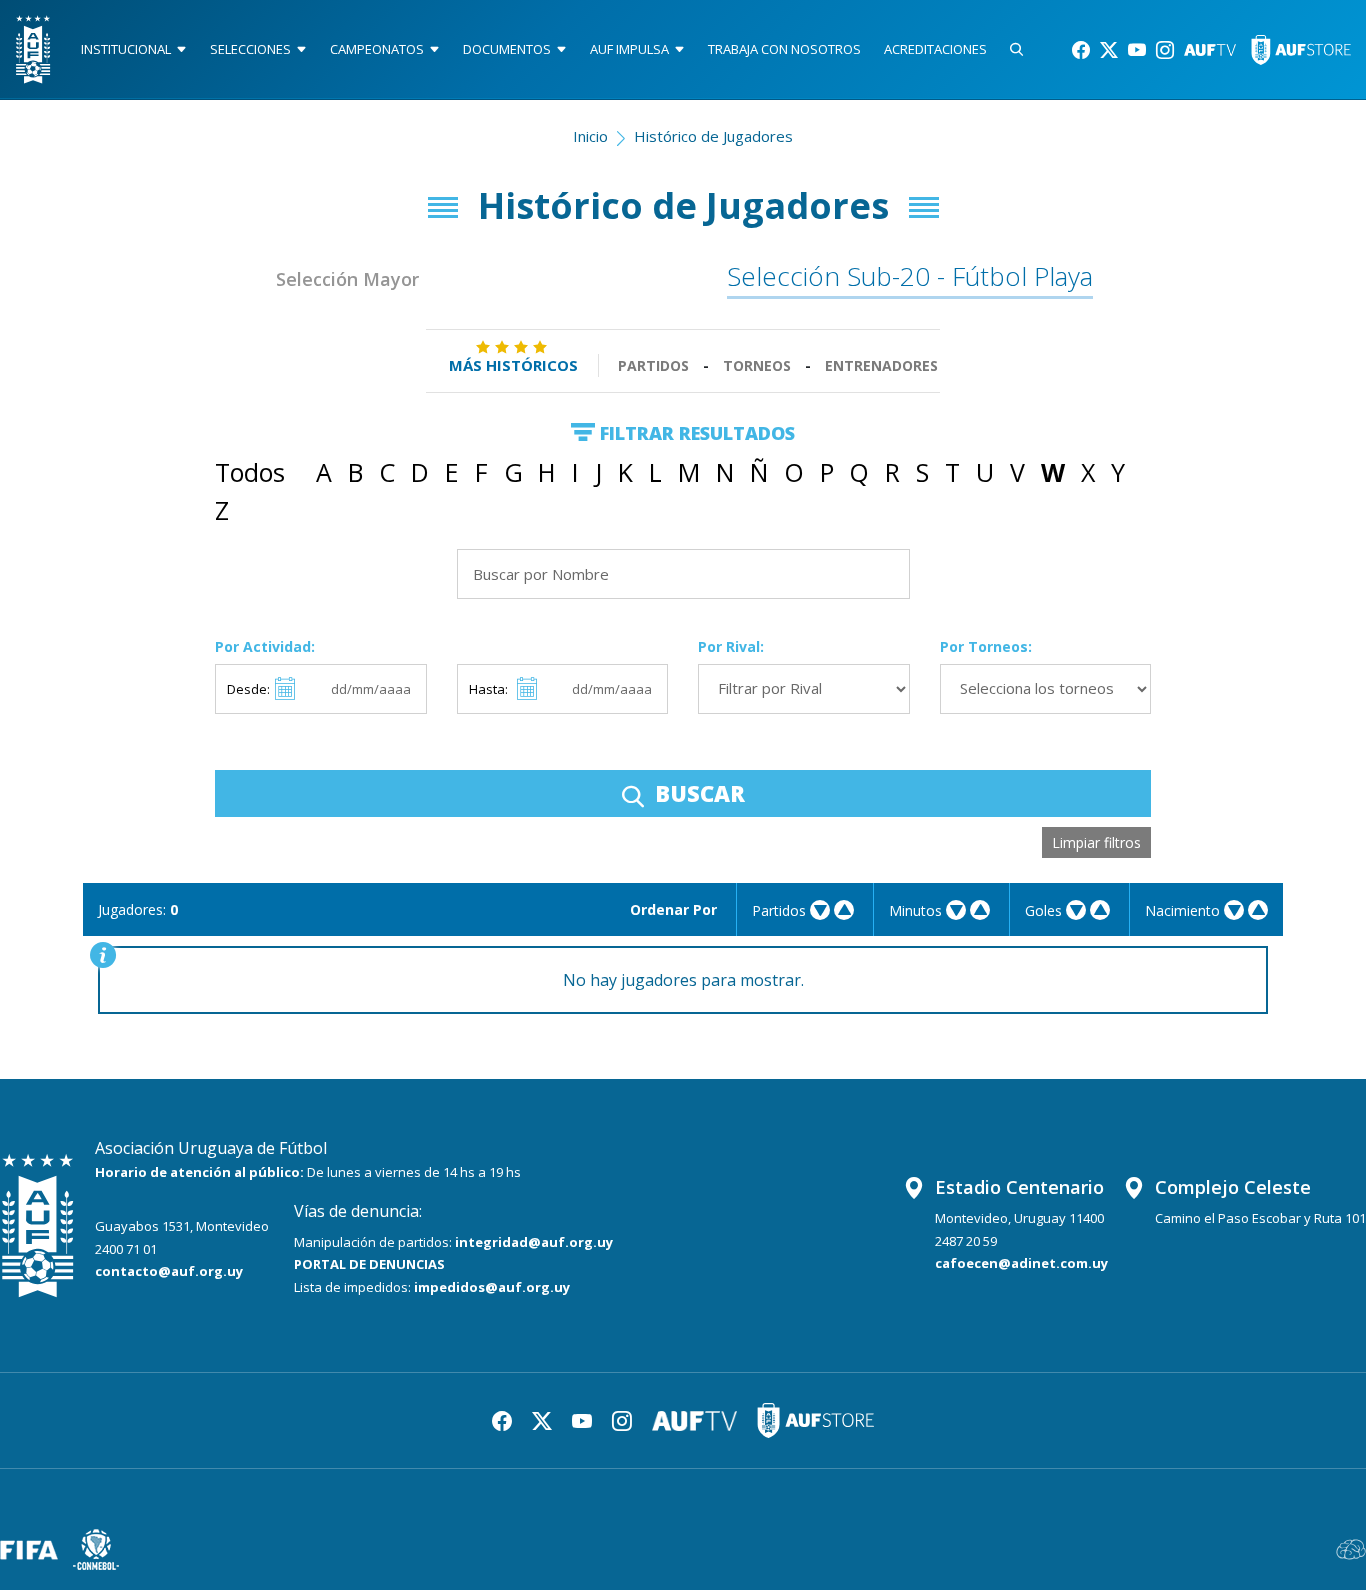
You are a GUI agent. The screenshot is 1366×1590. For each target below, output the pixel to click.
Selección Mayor (347, 279)
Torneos (757, 365)
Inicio (590, 136)
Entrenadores (881, 365)
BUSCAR (697, 793)
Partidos (653, 365)
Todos (250, 472)
